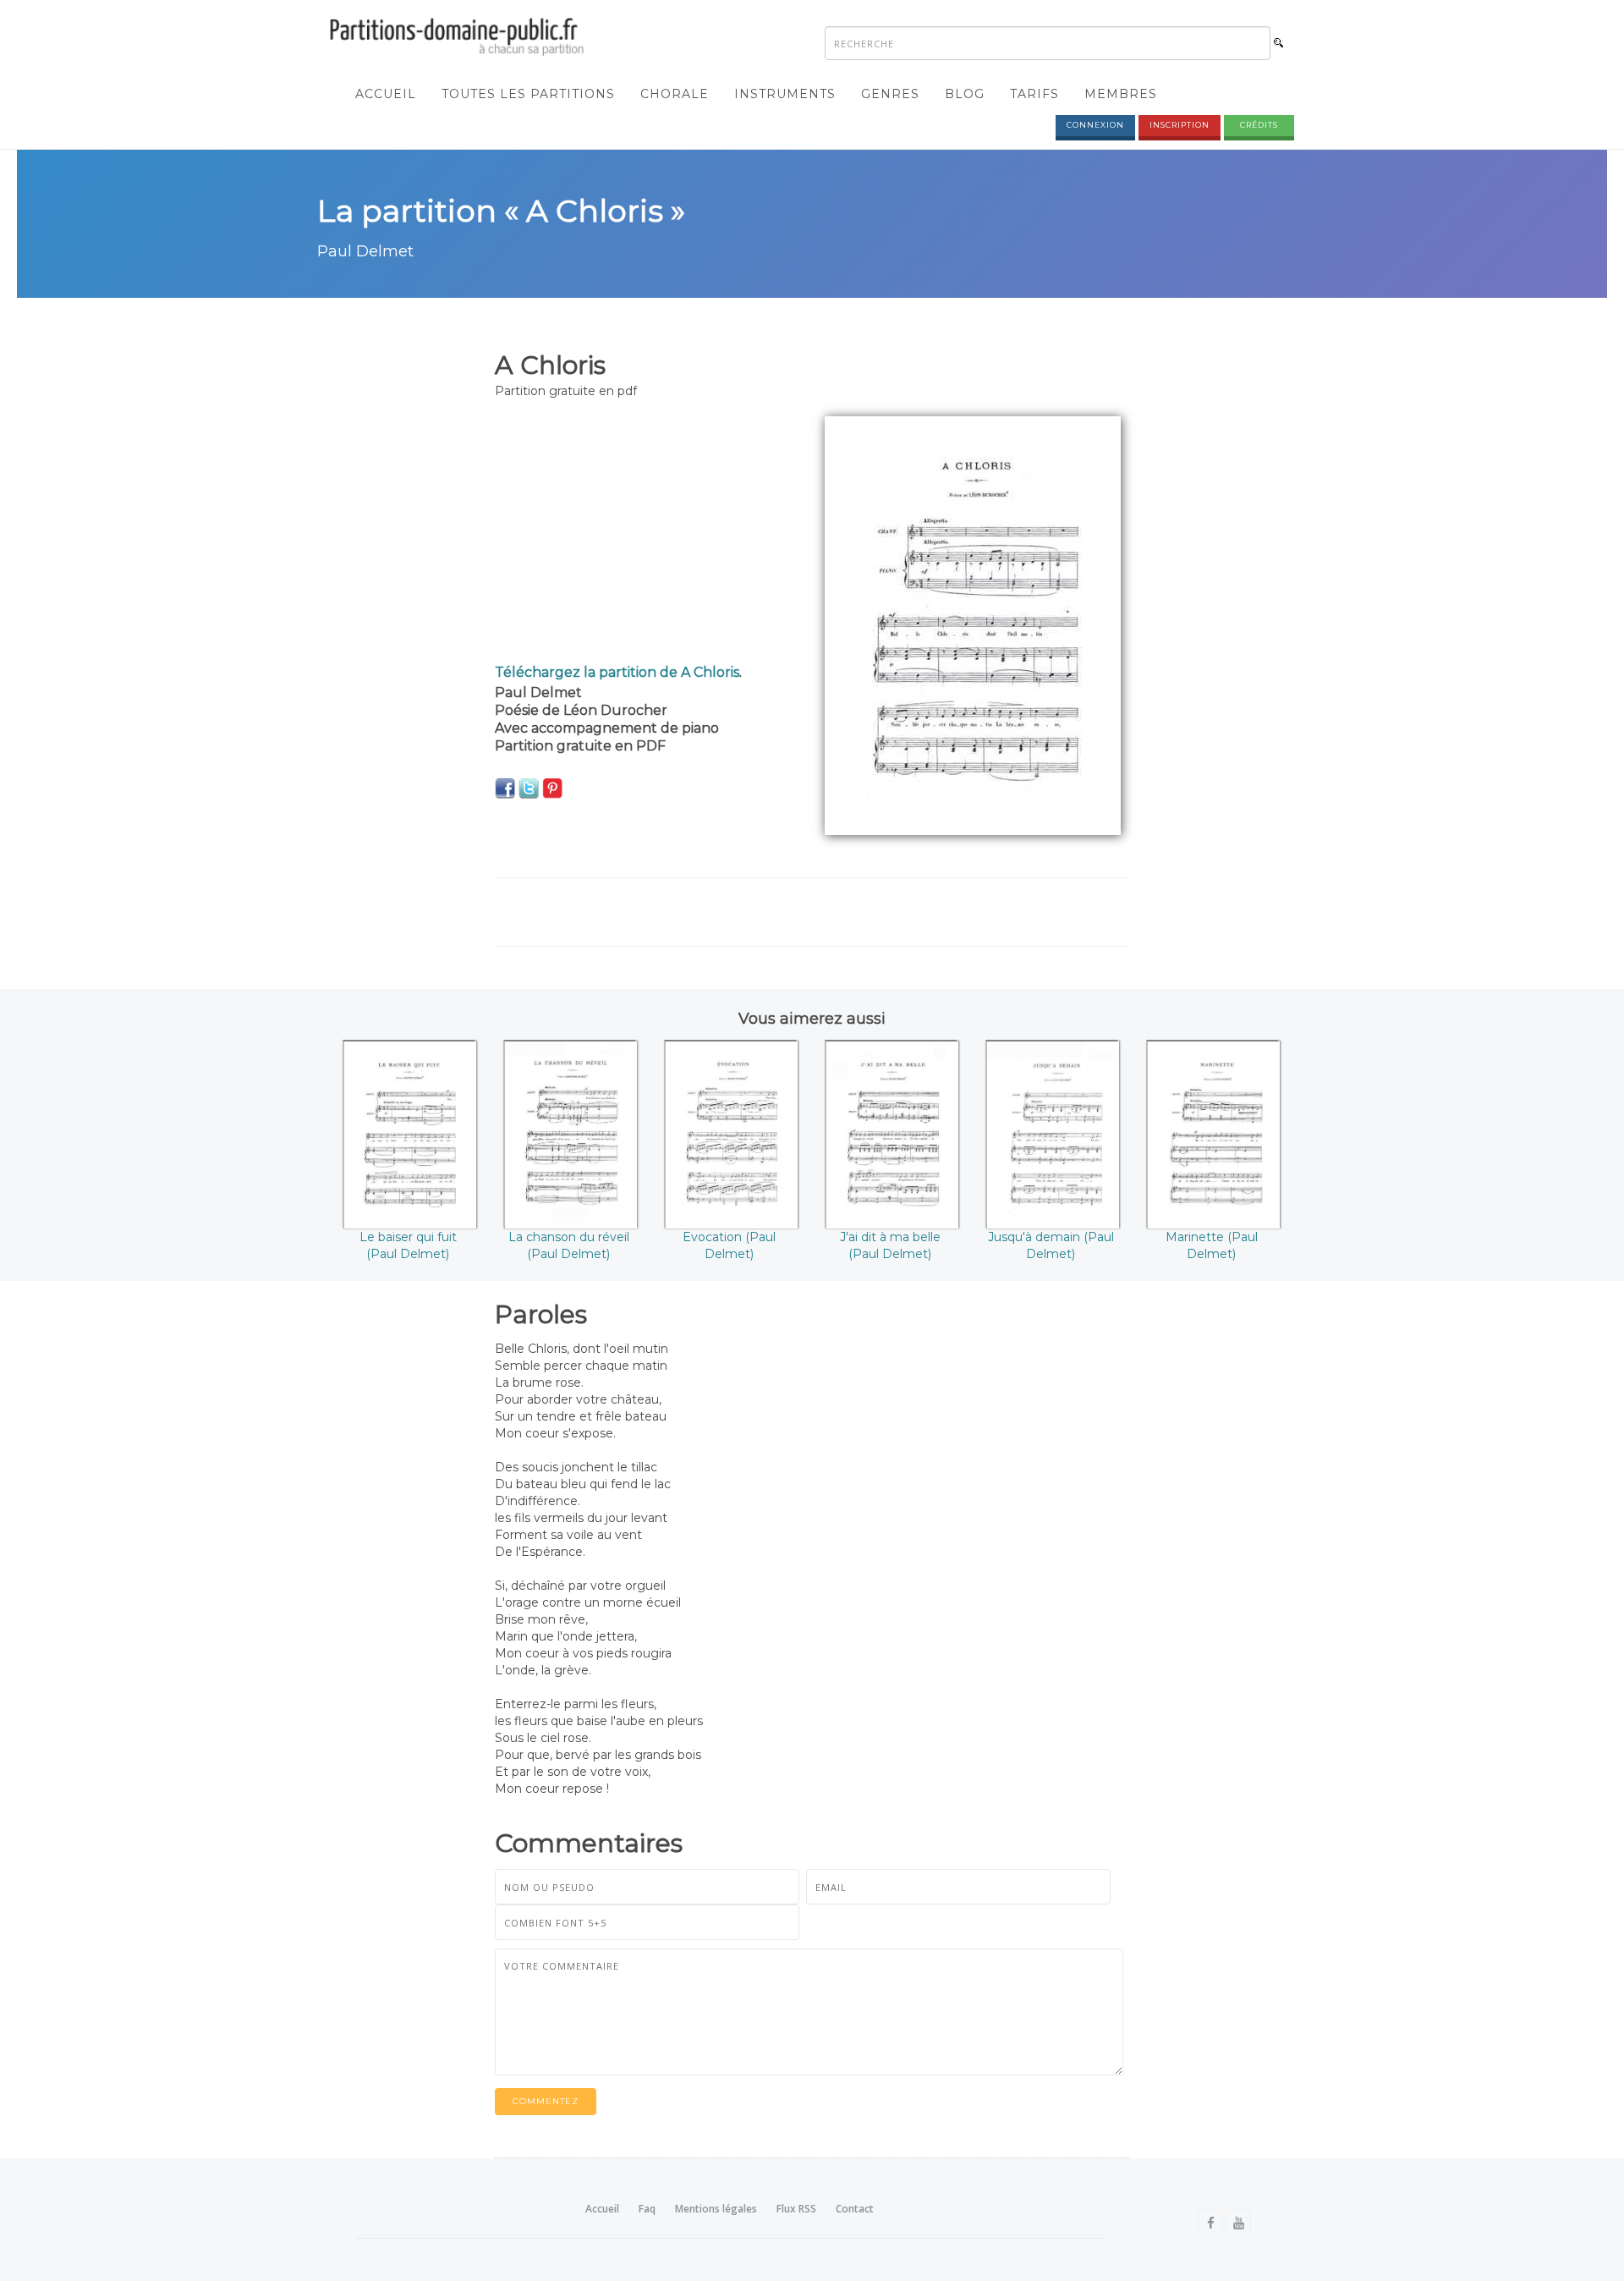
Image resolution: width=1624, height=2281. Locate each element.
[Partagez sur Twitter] (529, 787)
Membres (1121, 94)
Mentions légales (716, 2209)
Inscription (1180, 125)
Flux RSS (796, 2209)
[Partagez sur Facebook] (505, 787)
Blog (965, 94)
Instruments (785, 94)
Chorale (675, 94)
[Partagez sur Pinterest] (552, 787)
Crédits (1259, 125)
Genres (890, 94)
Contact (855, 2209)
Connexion (1095, 125)
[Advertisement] (647, 535)
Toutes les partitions (528, 94)
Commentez (546, 2101)
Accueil (386, 94)
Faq (647, 2209)
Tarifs (1034, 94)
